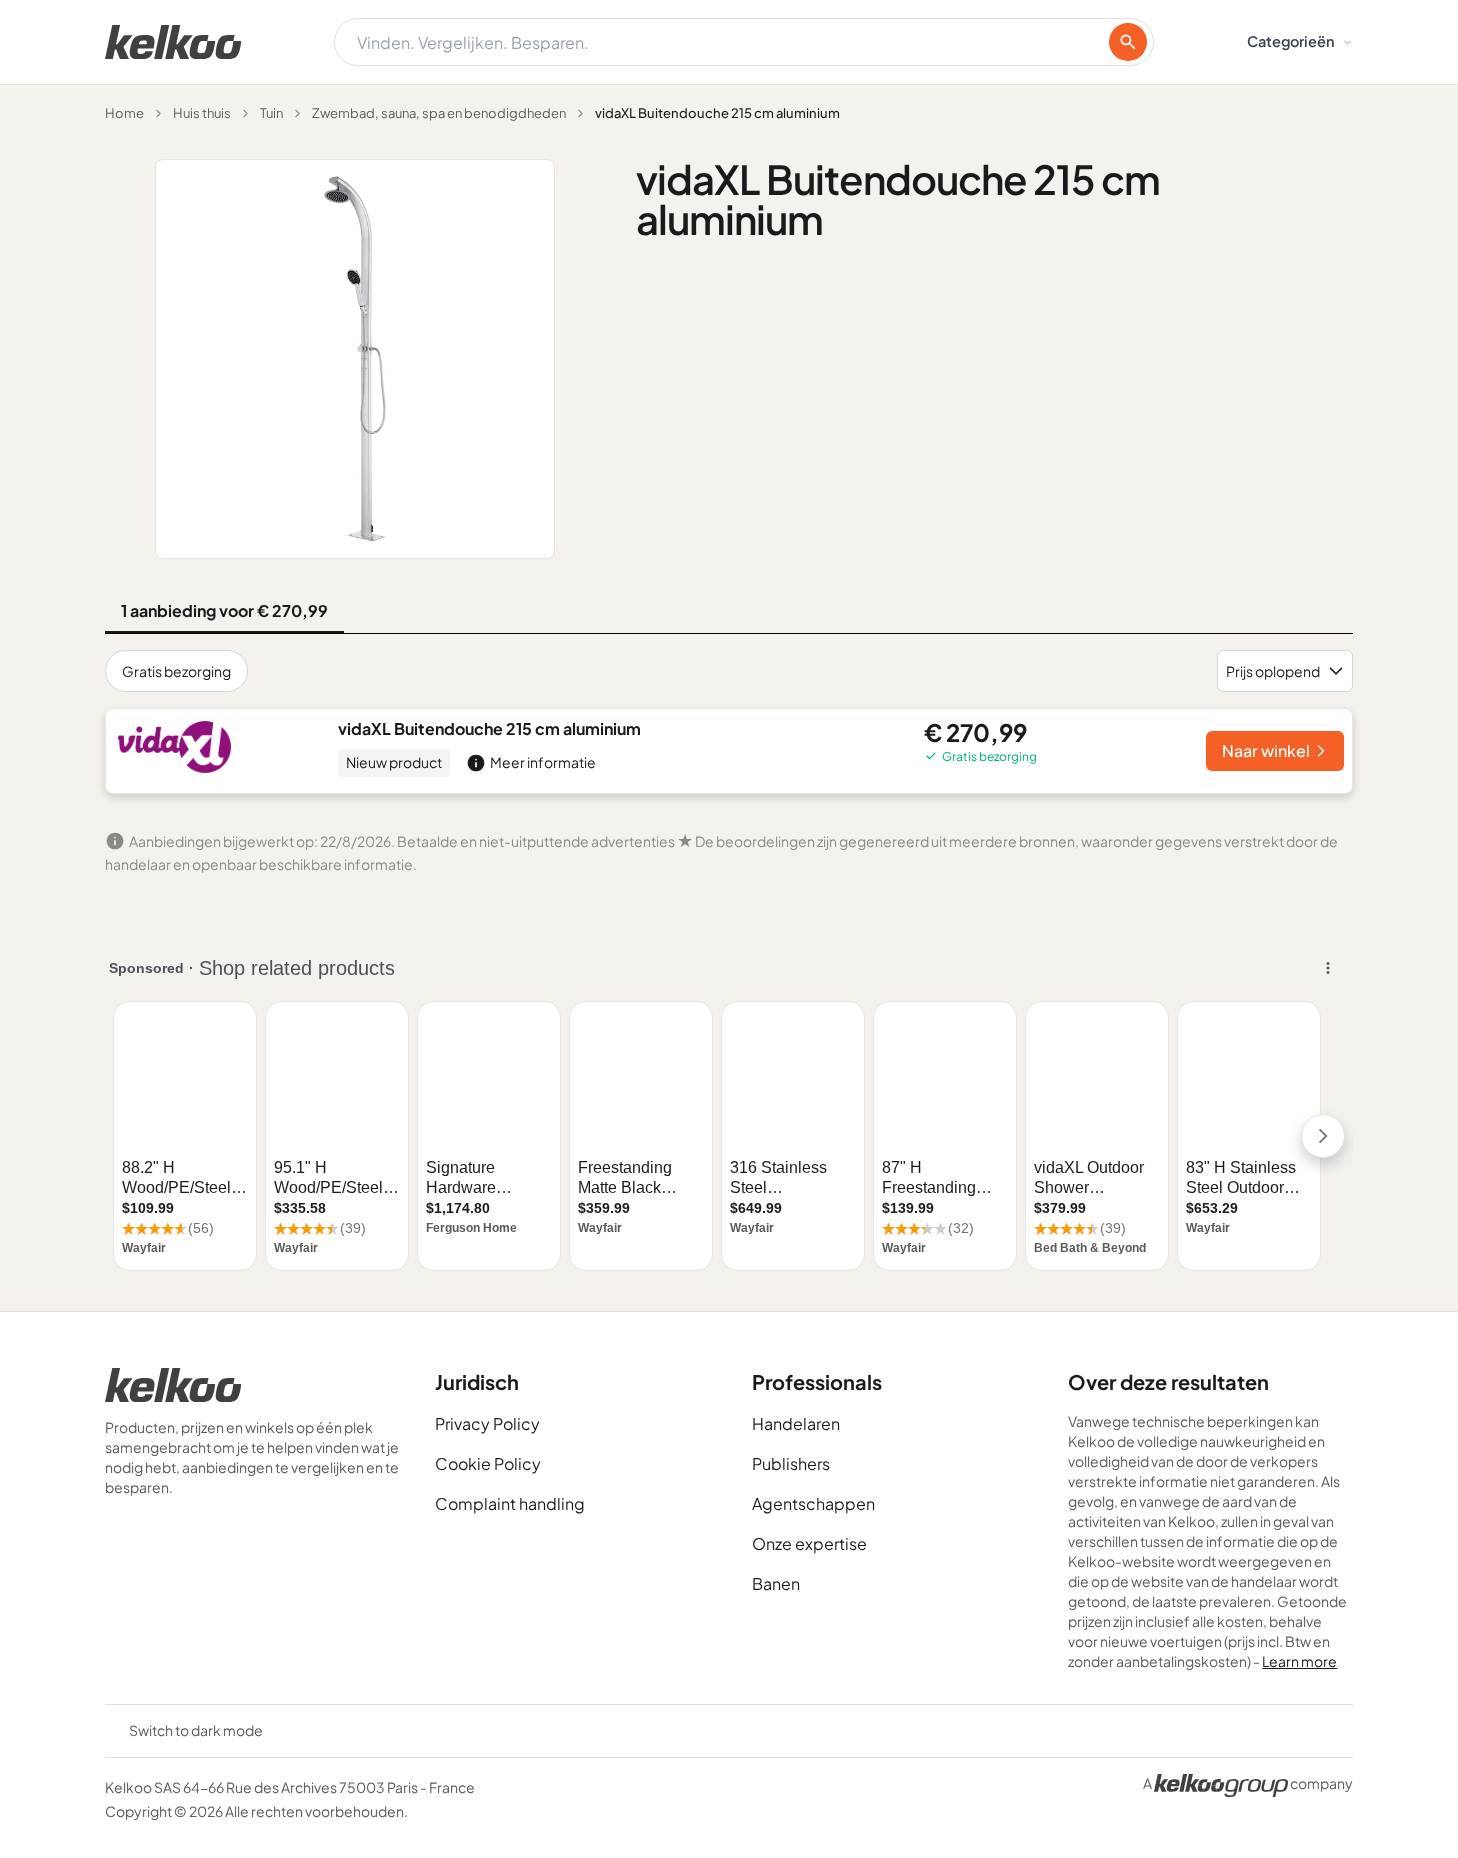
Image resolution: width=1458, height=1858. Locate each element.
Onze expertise (809, 1543)
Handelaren (796, 1423)
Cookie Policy (488, 1463)
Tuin (271, 113)
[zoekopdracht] (1128, 42)
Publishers (791, 1463)
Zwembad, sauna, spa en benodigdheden (439, 113)
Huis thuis (202, 113)
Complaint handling (510, 1503)
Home (124, 113)
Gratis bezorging (176, 671)
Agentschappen (813, 1503)
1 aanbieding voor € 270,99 (224, 610)
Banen (776, 1583)
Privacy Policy (487, 1423)
